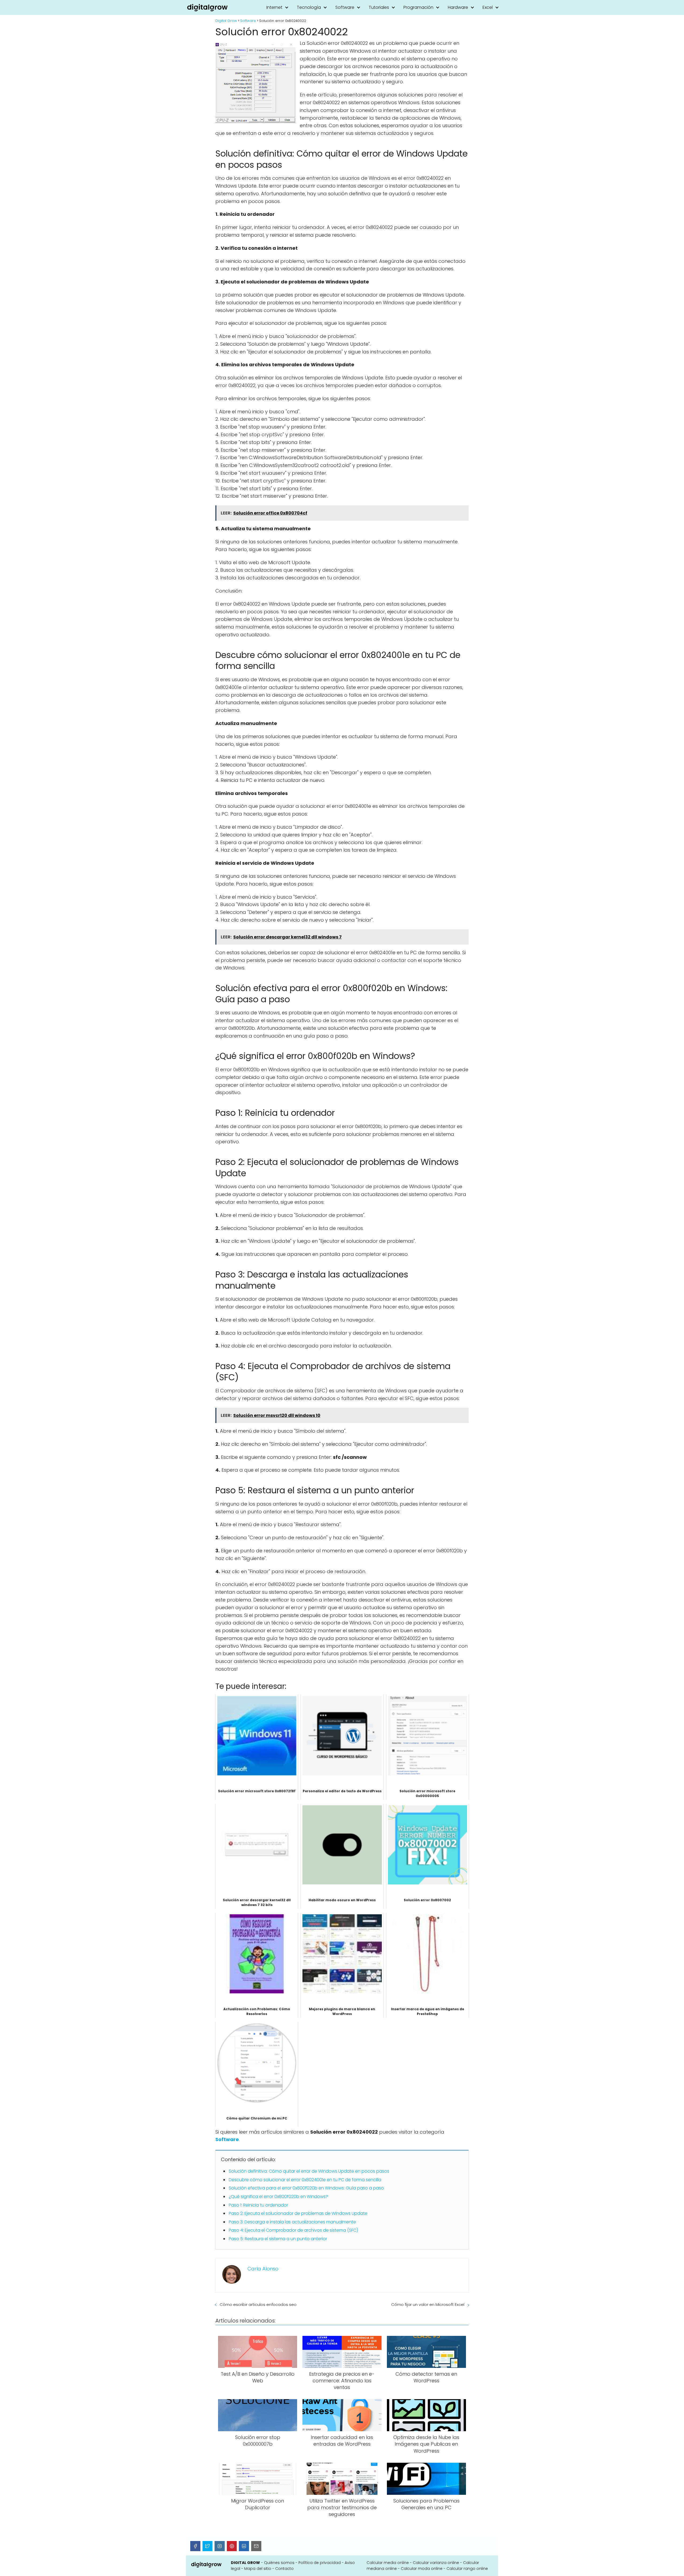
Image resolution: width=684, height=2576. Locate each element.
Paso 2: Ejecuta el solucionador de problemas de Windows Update (298, 2213)
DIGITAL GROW (245, 2563)
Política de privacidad (320, 2563)
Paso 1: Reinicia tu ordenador (258, 2205)
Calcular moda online (422, 2569)
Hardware (458, 7)
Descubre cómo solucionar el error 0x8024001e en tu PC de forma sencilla (305, 2180)
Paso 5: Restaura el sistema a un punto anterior (278, 2239)
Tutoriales (379, 7)
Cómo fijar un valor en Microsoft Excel (428, 2304)
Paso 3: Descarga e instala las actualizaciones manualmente (292, 2222)
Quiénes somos (279, 2563)
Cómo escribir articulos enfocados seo (258, 2304)
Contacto (284, 2569)
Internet (274, 7)
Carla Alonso (263, 2269)
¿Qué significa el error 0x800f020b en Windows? (278, 2197)
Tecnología (309, 7)
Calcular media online (388, 2563)
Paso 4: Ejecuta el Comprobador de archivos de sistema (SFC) (293, 2230)
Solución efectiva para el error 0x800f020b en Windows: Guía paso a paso (306, 2188)
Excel (488, 7)
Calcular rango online (467, 2569)
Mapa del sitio (258, 2569)
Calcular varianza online (436, 2563)
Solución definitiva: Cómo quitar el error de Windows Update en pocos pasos (309, 2171)
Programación (418, 7)
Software (345, 7)
